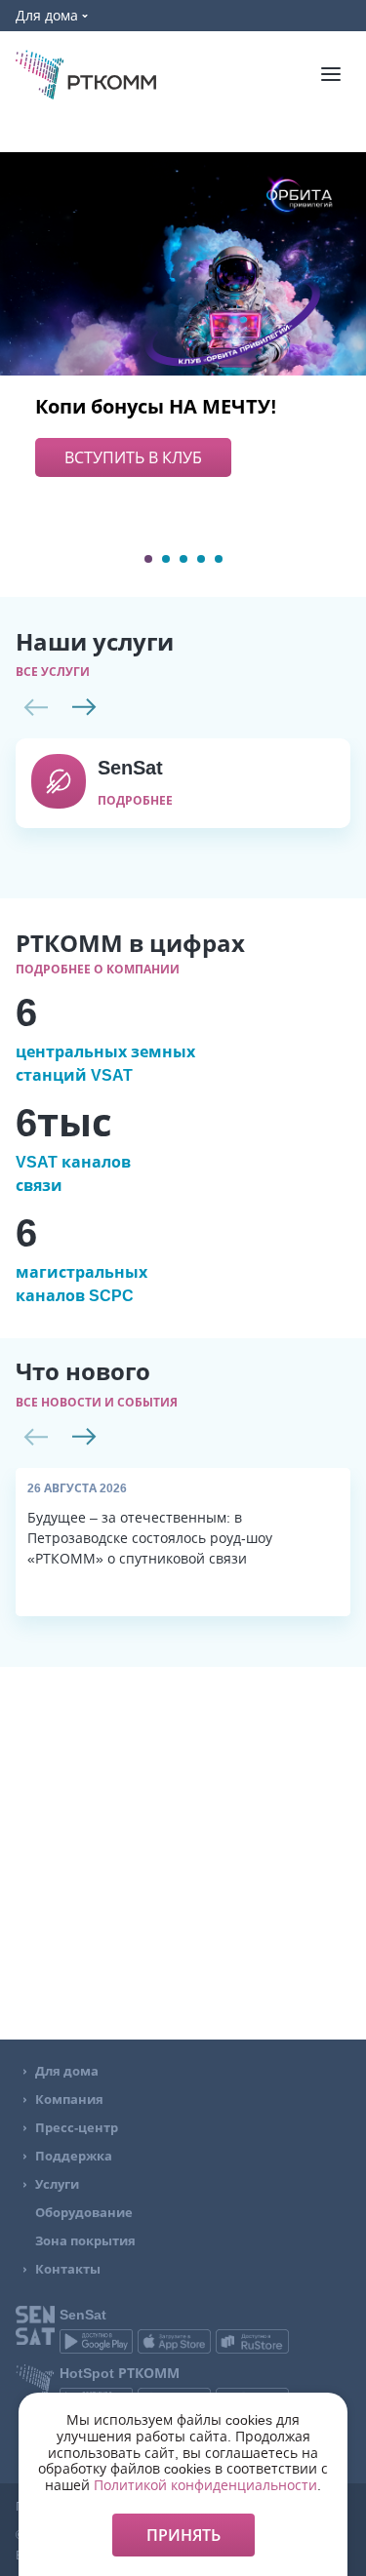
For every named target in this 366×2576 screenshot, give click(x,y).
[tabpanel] (183, 315)
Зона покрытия (85, 2241)
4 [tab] (201, 559)
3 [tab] (183, 559)
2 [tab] (166, 559)
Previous (35, 707)
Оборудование (84, 2213)
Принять (183, 2535)
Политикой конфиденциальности (205, 2485)
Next (84, 707)
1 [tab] (148, 559)
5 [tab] (219, 559)
